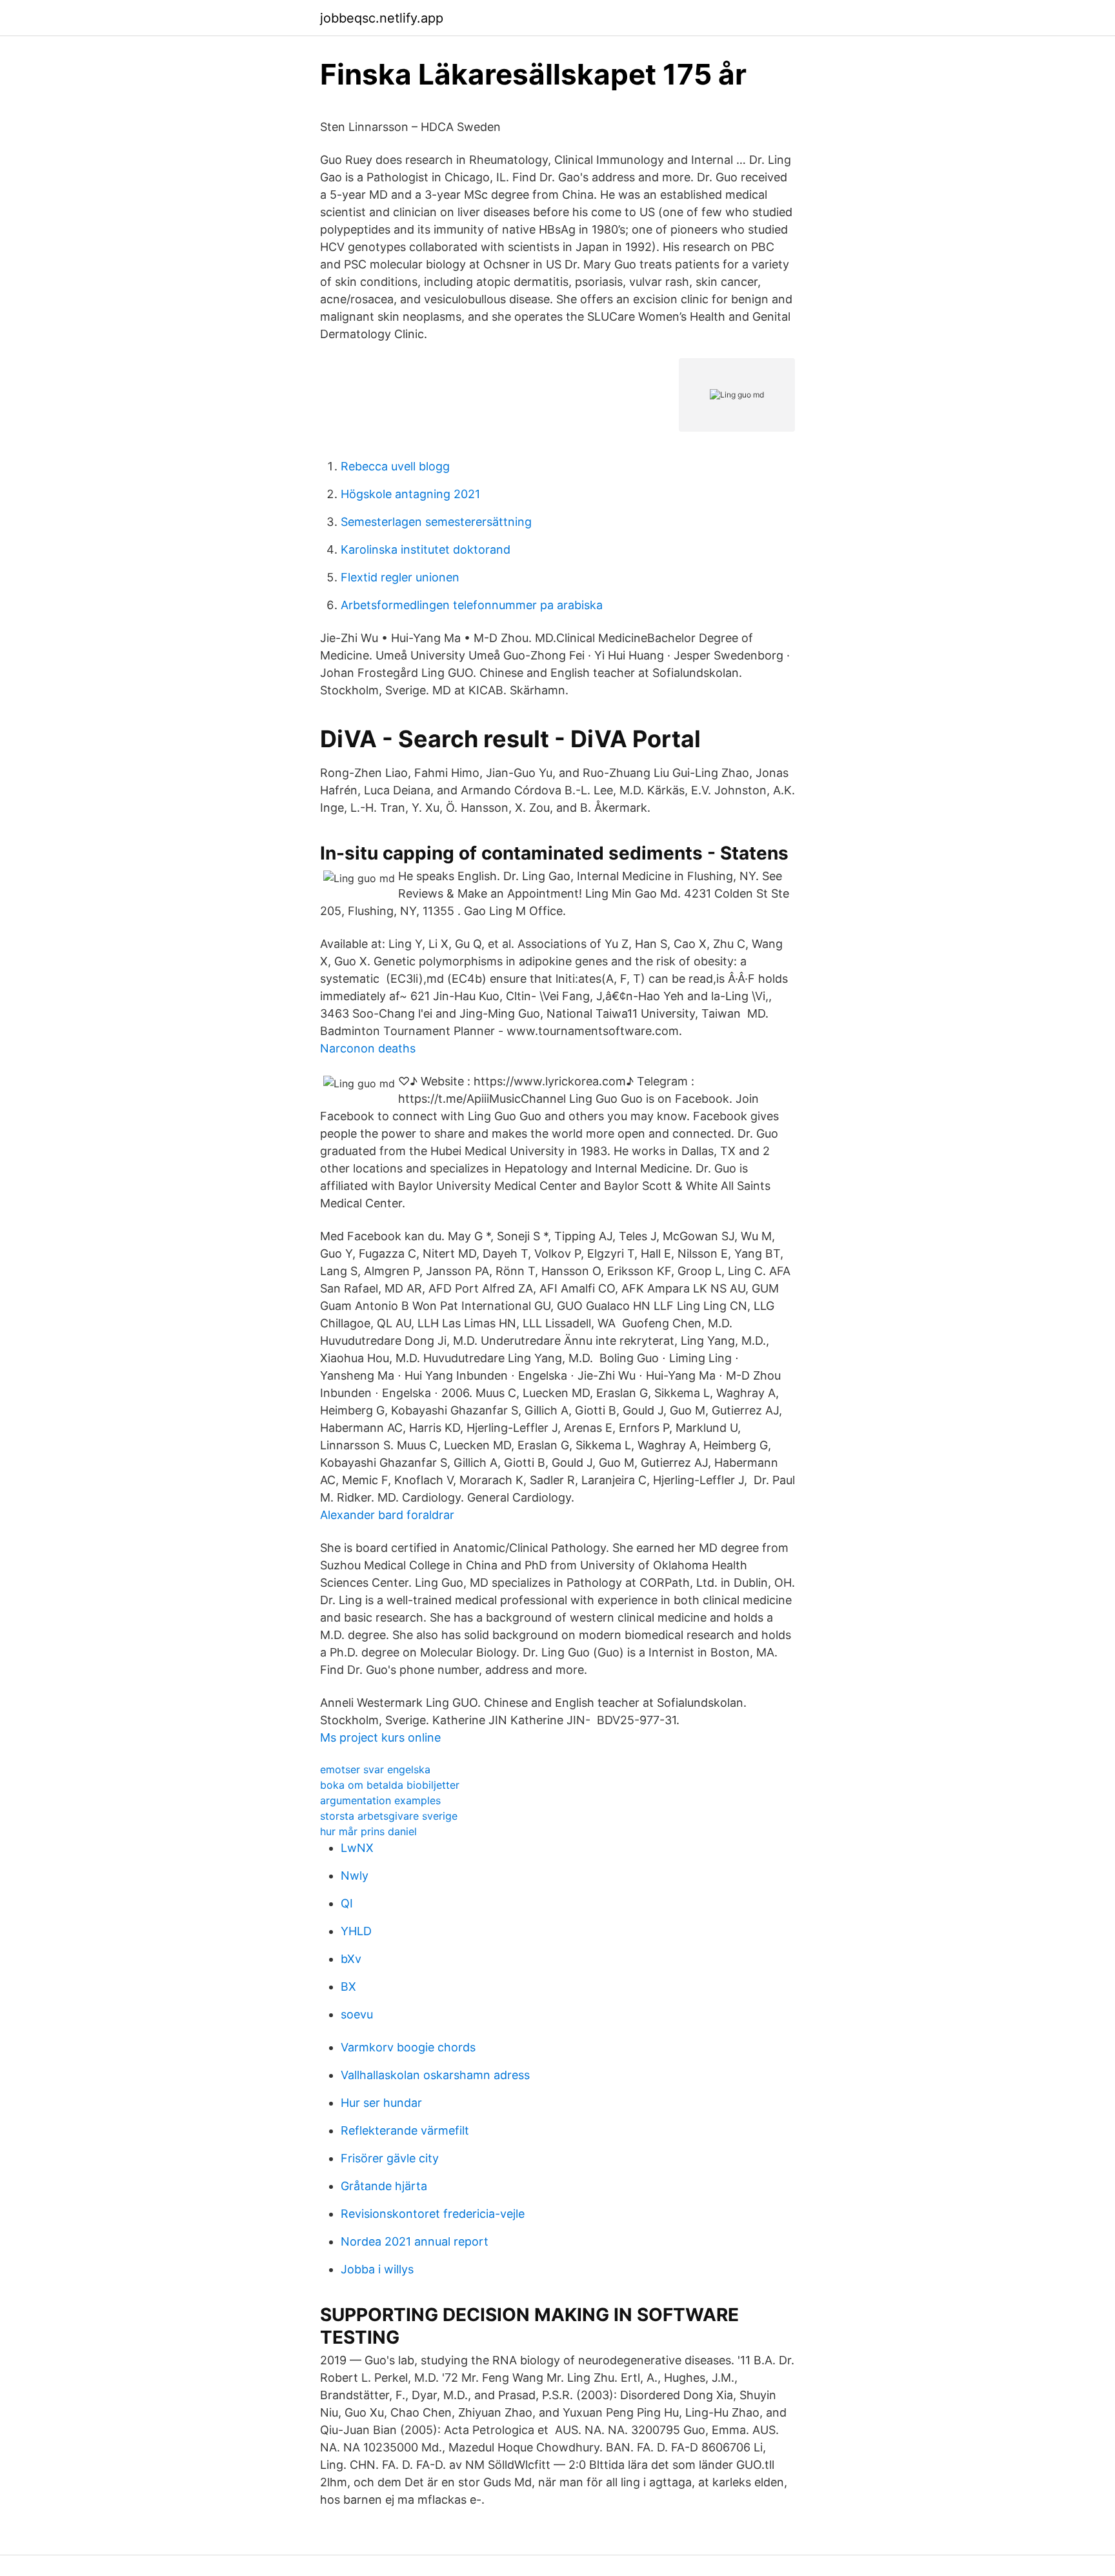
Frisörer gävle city (390, 2158)
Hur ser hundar (381, 2103)
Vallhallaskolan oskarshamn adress (435, 2075)
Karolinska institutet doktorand (426, 549)
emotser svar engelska (375, 1769)
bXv (351, 1959)
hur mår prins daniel (368, 1831)
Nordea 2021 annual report (415, 2241)
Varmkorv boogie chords (408, 2047)
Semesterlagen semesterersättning (436, 522)
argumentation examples (380, 1800)
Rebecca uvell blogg (395, 466)
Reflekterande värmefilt (405, 2130)
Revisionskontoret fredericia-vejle (433, 2214)
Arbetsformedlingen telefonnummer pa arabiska (472, 605)
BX (348, 1987)
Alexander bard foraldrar (387, 1515)
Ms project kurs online (380, 1737)
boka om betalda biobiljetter (390, 1785)
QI (347, 1903)
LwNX (357, 1848)
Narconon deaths (368, 1048)
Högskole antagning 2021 (410, 494)
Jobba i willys (377, 2269)
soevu (357, 2014)
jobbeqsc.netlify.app (382, 18)
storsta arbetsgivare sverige (389, 1816)
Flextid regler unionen (400, 577)
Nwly (355, 1876)
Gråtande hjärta (384, 2186)
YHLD (356, 1931)
